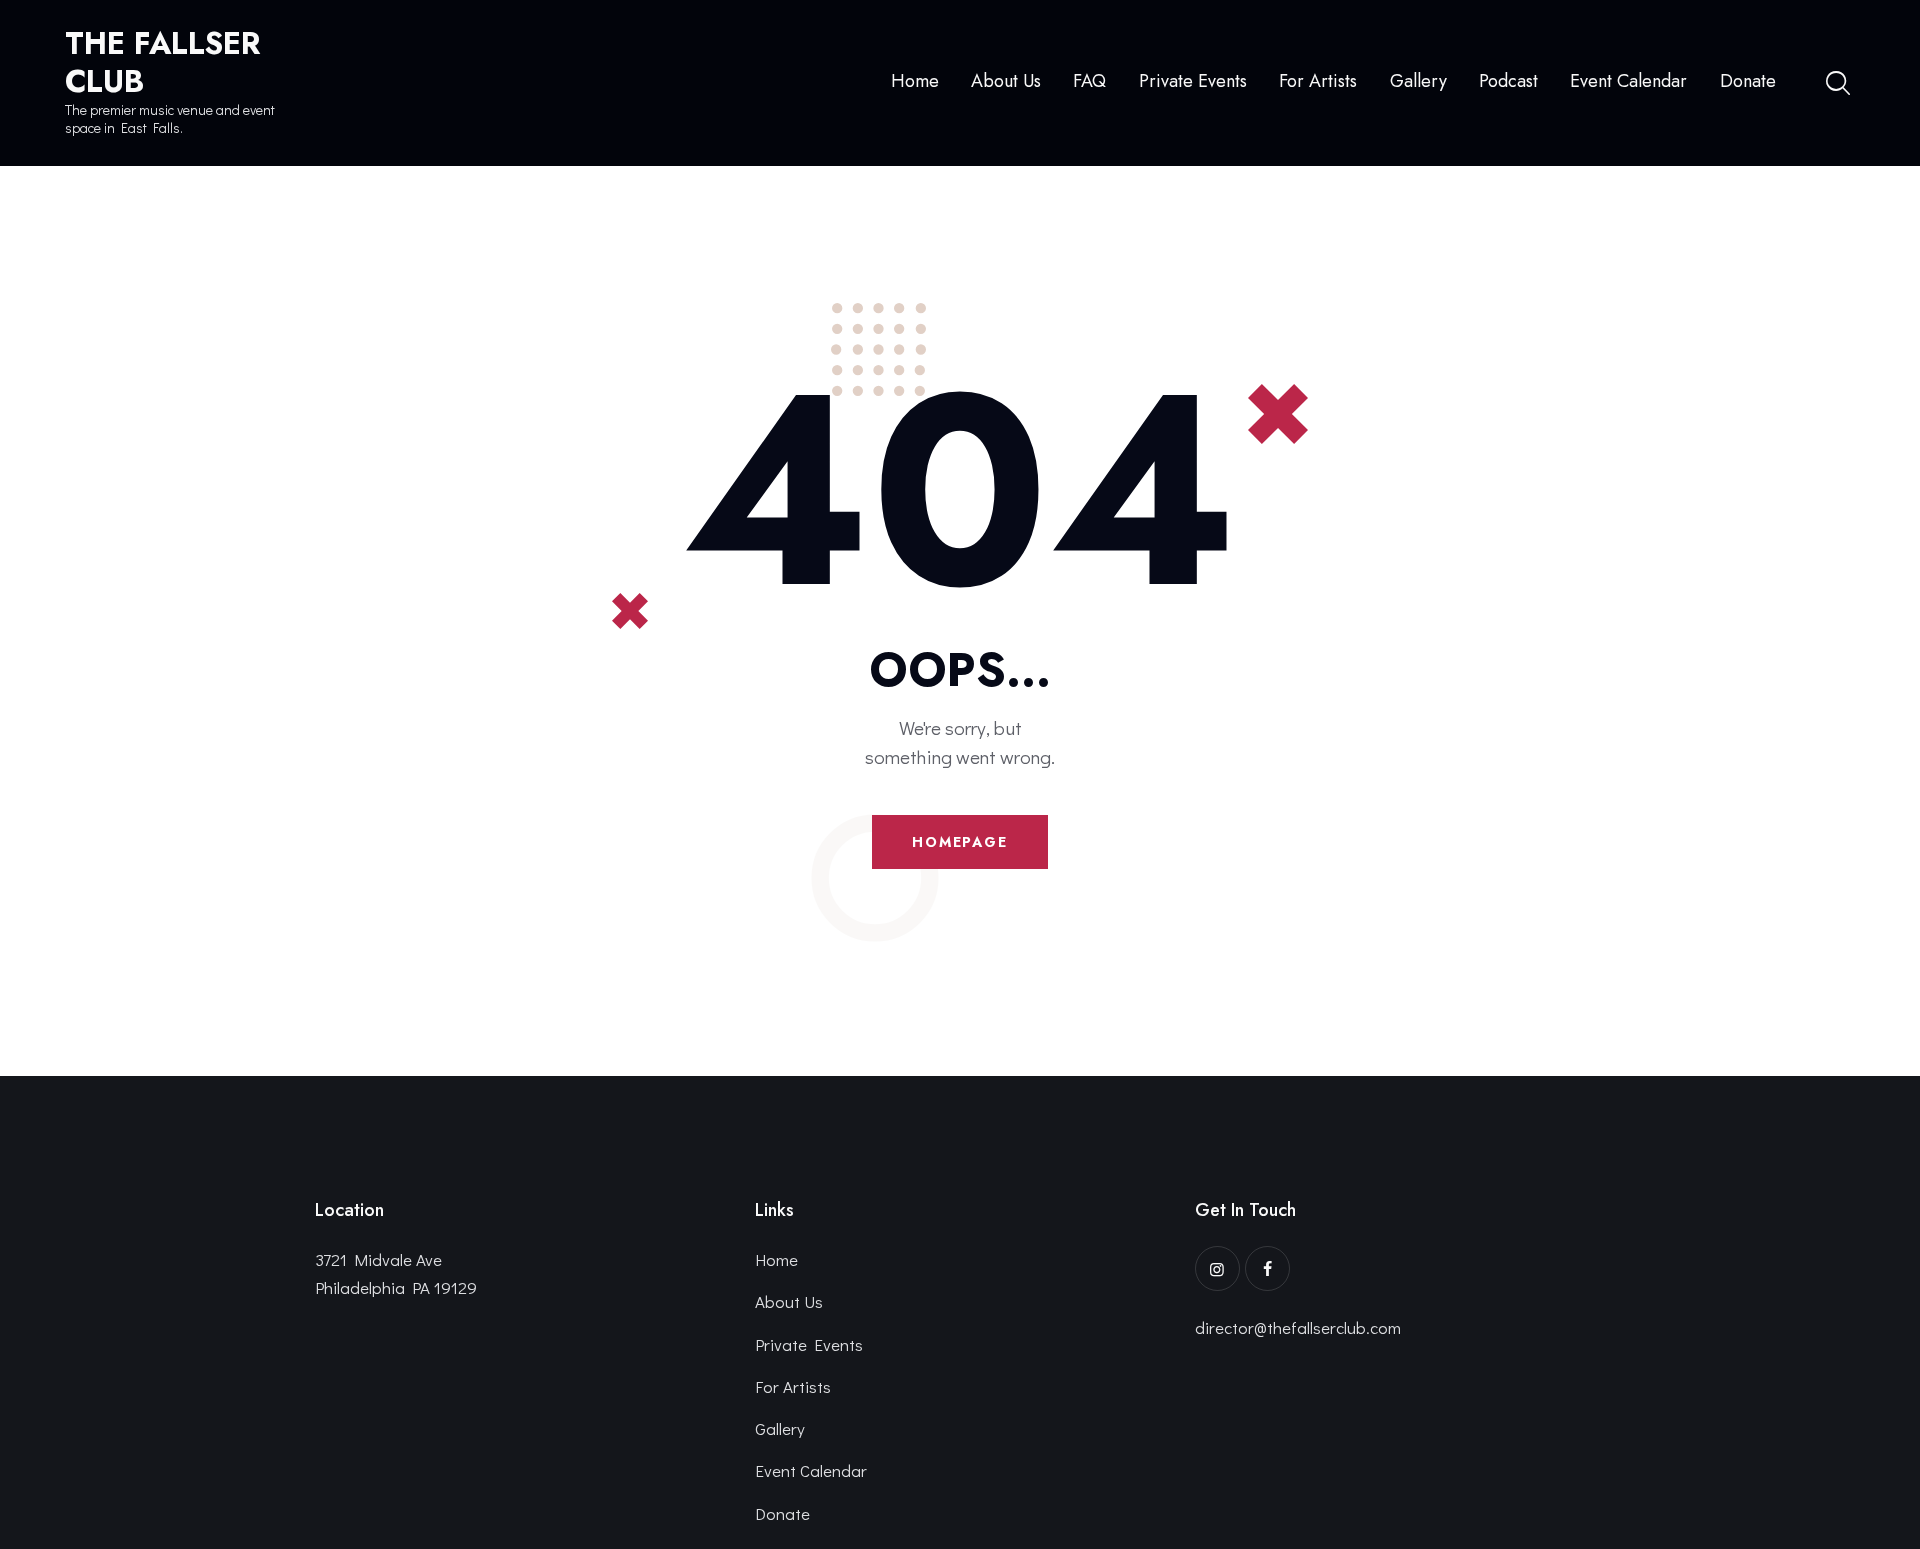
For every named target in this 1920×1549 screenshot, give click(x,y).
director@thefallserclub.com (1298, 1327)
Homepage (960, 842)
